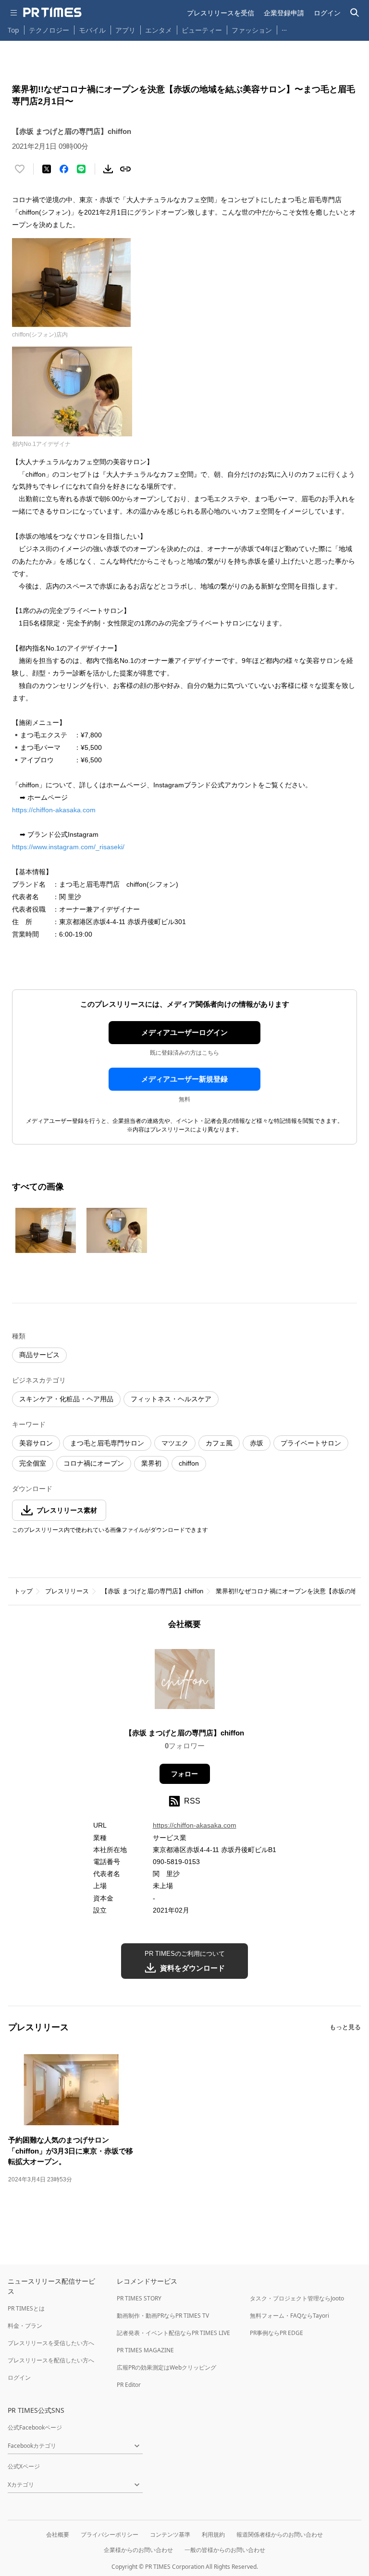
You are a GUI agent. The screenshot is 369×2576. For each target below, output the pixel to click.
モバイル (92, 30)
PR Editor (129, 2385)
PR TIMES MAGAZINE (145, 2350)
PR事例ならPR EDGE (277, 2333)
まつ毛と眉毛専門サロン (107, 1443)
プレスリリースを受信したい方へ (51, 2343)
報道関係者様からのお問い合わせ (280, 2534)
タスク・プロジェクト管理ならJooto (297, 2298)
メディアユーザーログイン (184, 1032)
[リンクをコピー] (125, 169)
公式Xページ (24, 2466)
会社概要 (58, 2534)
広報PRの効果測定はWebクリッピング (166, 2367)
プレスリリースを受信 (221, 13)
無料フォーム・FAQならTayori (289, 2316)
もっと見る (345, 2027)
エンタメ (159, 30)
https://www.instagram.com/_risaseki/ (68, 847)
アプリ (125, 30)
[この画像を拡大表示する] (46, 1230)
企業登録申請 (284, 13)
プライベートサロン (311, 1443)
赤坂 (257, 1443)
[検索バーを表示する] (355, 13)
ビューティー (202, 30)
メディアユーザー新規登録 (184, 1079)
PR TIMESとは (26, 2308)
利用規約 (213, 2534)
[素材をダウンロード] (108, 169)
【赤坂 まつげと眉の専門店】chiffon (152, 1591)
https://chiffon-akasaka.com (54, 810)
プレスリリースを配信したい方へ (51, 2360)
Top (13, 30)
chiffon (189, 1463)
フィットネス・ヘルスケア (171, 1399)
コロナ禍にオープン (94, 1463)
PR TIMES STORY (139, 2298)
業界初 (151, 1463)
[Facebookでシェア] (64, 169)
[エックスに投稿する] (47, 169)
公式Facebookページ (35, 2427)
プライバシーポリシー (110, 2534)
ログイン (327, 13)
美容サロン (36, 1443)
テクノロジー (49, 30)
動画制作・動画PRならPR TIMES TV (163, 2316)
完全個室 (33, 1463)
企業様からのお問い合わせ (138, 2550)
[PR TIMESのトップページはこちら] (52, 12)
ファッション (252, 30)
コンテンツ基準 (170, 2534)
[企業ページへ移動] (185, 1682)
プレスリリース (67, 1591)
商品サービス (39, 1355)
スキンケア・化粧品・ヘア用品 (66, 1399)
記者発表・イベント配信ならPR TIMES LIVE (173, 2333)
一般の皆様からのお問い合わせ (225, 2550)
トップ (23, 1591)
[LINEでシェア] (81, 169)
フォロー (184, 1774)
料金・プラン (25, 2326)
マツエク (175, 1443)
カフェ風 (219, 1443)
